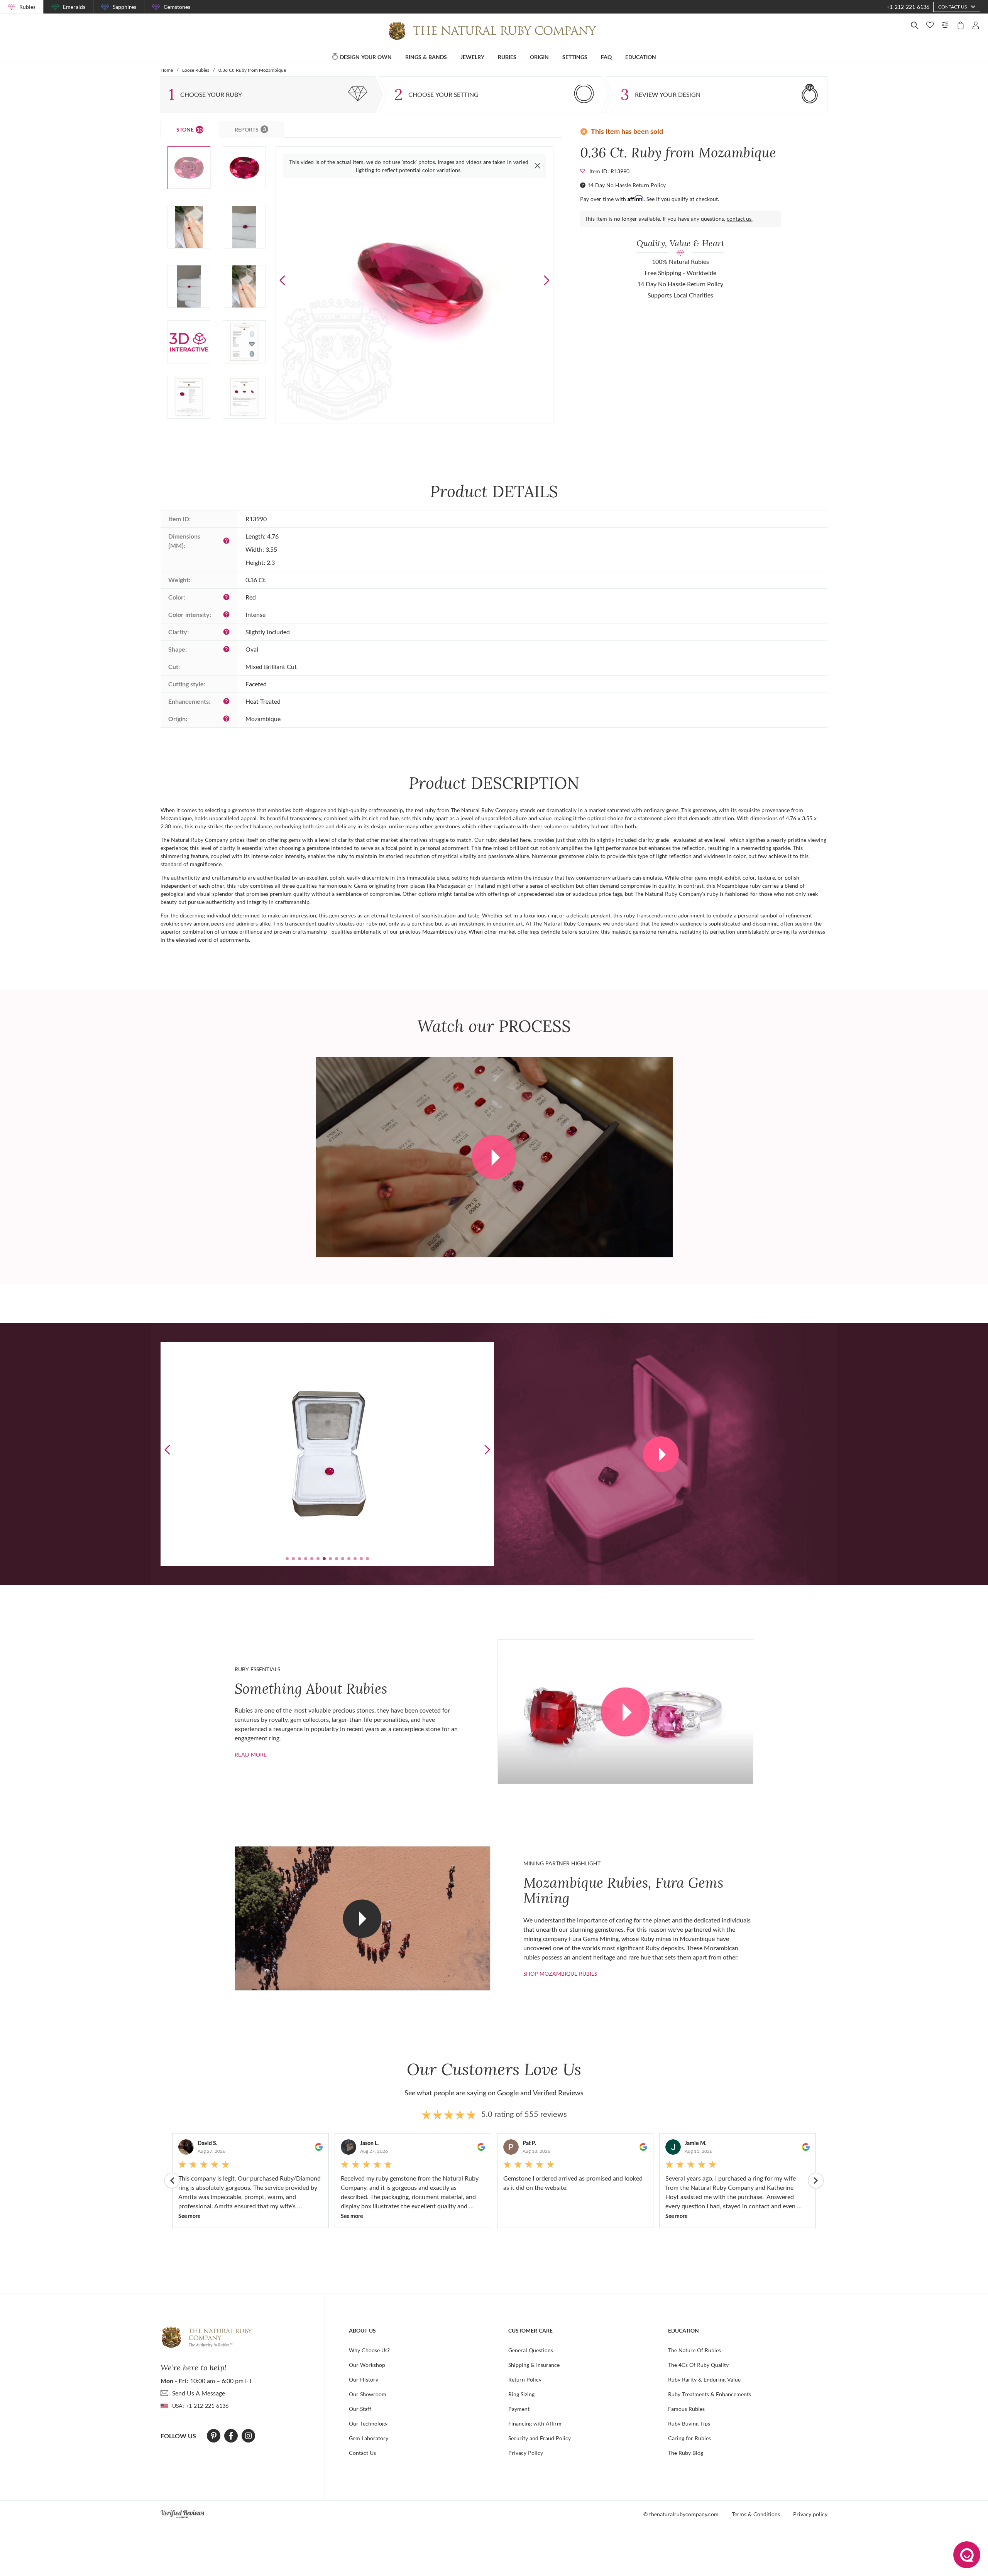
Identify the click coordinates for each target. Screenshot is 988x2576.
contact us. (740, 219)
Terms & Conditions (756, 2514)
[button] (546, 280)
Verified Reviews (558, 2093)
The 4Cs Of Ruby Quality (698, 2365)
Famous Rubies (686, 2409)
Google (508, 2093)
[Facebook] (231, 2436)
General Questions (531, 2350)
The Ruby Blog (686, 2453)
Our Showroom (368, 2394)
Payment (519, 2409)
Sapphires (124, 7)
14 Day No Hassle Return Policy (627, 185)
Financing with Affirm (535, 2423)
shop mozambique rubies (560, 1974)
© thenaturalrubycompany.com (681, 2514)
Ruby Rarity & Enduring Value (704, 2379)
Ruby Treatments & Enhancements (710, 2394)
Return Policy (525, 2379)
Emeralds (74, 7)
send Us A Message (199, 2393)
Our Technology (368, 2423)
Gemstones (177, 7)
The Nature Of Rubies (694, 2350)
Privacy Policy (526, 2453)
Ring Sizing (521, 2394)
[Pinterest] (214, 2436)
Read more (251, 1754)
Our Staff (360, 2409)
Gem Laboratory (369, 2438)
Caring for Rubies (689, 2438)
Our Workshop (367, 2365)
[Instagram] (249, 2436)
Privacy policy (810, 2514)
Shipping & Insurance (534, 2365)
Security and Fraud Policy (540, 2438)
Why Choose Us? (369, 2350)
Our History (364, 2379)
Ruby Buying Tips (689, 2423)
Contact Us (362, 2453)
